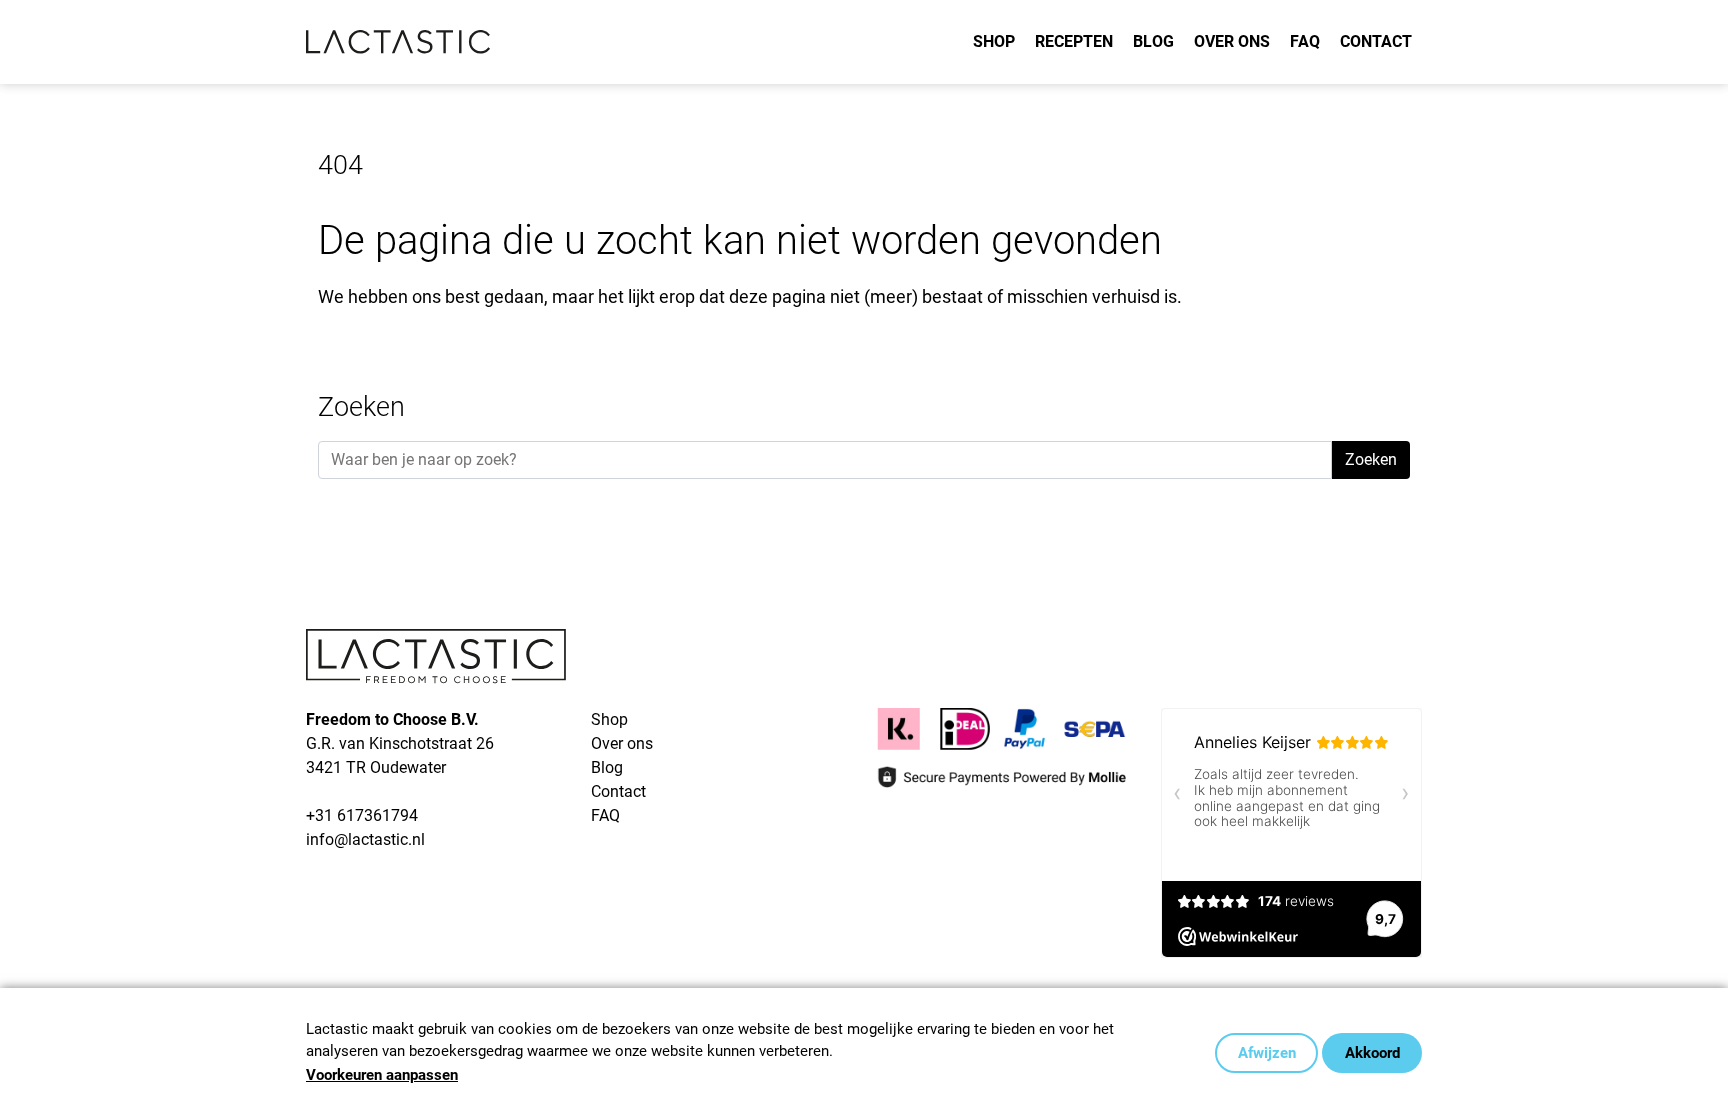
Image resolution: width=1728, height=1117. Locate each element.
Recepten (1074, 41)
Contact (1376, 41)
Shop (994, 41)
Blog (1153, 41)
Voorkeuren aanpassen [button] (382, 1075)
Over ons (622, 743)
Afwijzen (1267, 1053)
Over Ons (1232, 41)
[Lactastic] (398, 42)
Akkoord (1372, 1053)
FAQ (1305, 41)
